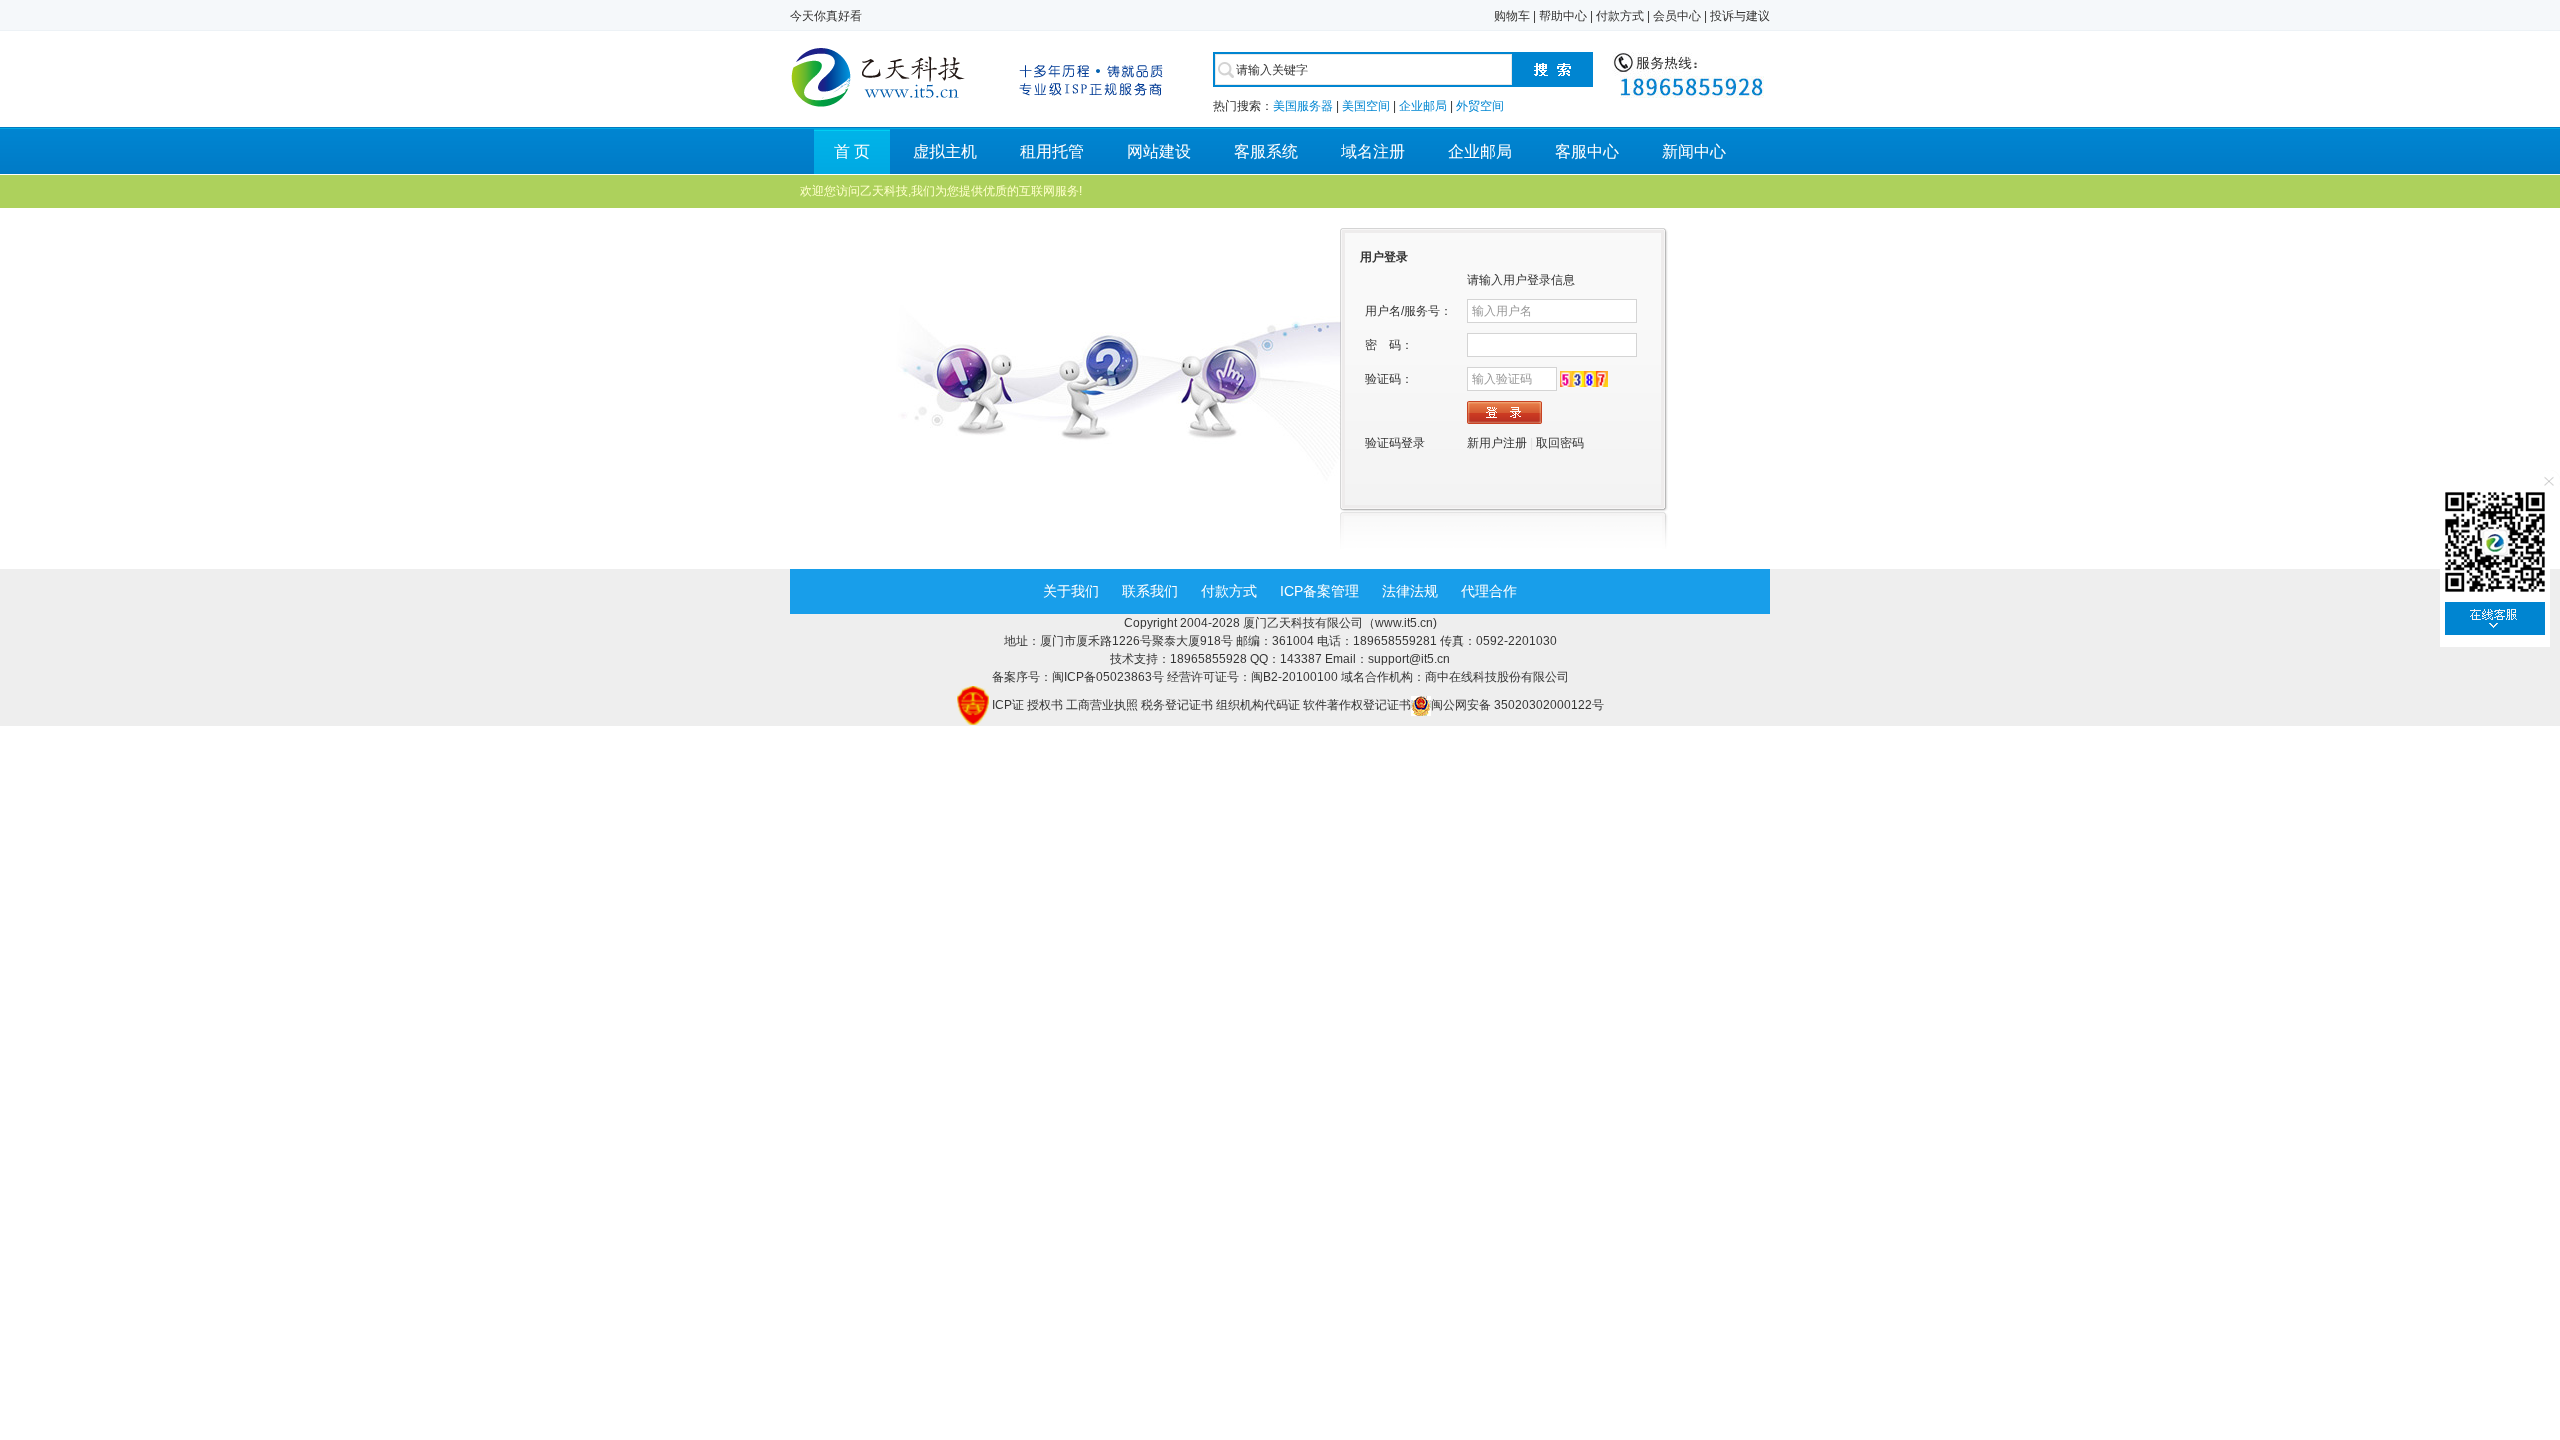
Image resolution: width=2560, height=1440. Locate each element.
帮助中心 (1563, 16)
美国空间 (1366, 106)
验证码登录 (1395, 443)
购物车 (1512, 16)
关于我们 (1071, 591)
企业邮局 (1423, 106)
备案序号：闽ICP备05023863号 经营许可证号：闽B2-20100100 (1166, 677)
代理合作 (1489, 591)
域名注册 (1373, 151)
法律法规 (1410, 591)
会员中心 (1677, 16)
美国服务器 (1303, 106)
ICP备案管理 (1319, 591)
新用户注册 (1497, 443)
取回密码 (1560, 443)
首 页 (852, 151)
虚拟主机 (945, 151)
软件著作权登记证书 (1357, 705)
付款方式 (1620, 16)
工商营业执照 (1102, 705)
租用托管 (1052, 151)
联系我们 (1150, 591)
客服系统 (1266, 151)
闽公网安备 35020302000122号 (1517, 705)
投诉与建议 (1740, 16)
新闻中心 (1694, 151)
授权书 (1045, 705)
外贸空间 (1480, 106)
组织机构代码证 (1258, 705)
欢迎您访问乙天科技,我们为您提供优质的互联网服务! (941, 191)
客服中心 (1587, 151)
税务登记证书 (1177, 705)
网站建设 (1159, 151)
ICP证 (1008, 705)
